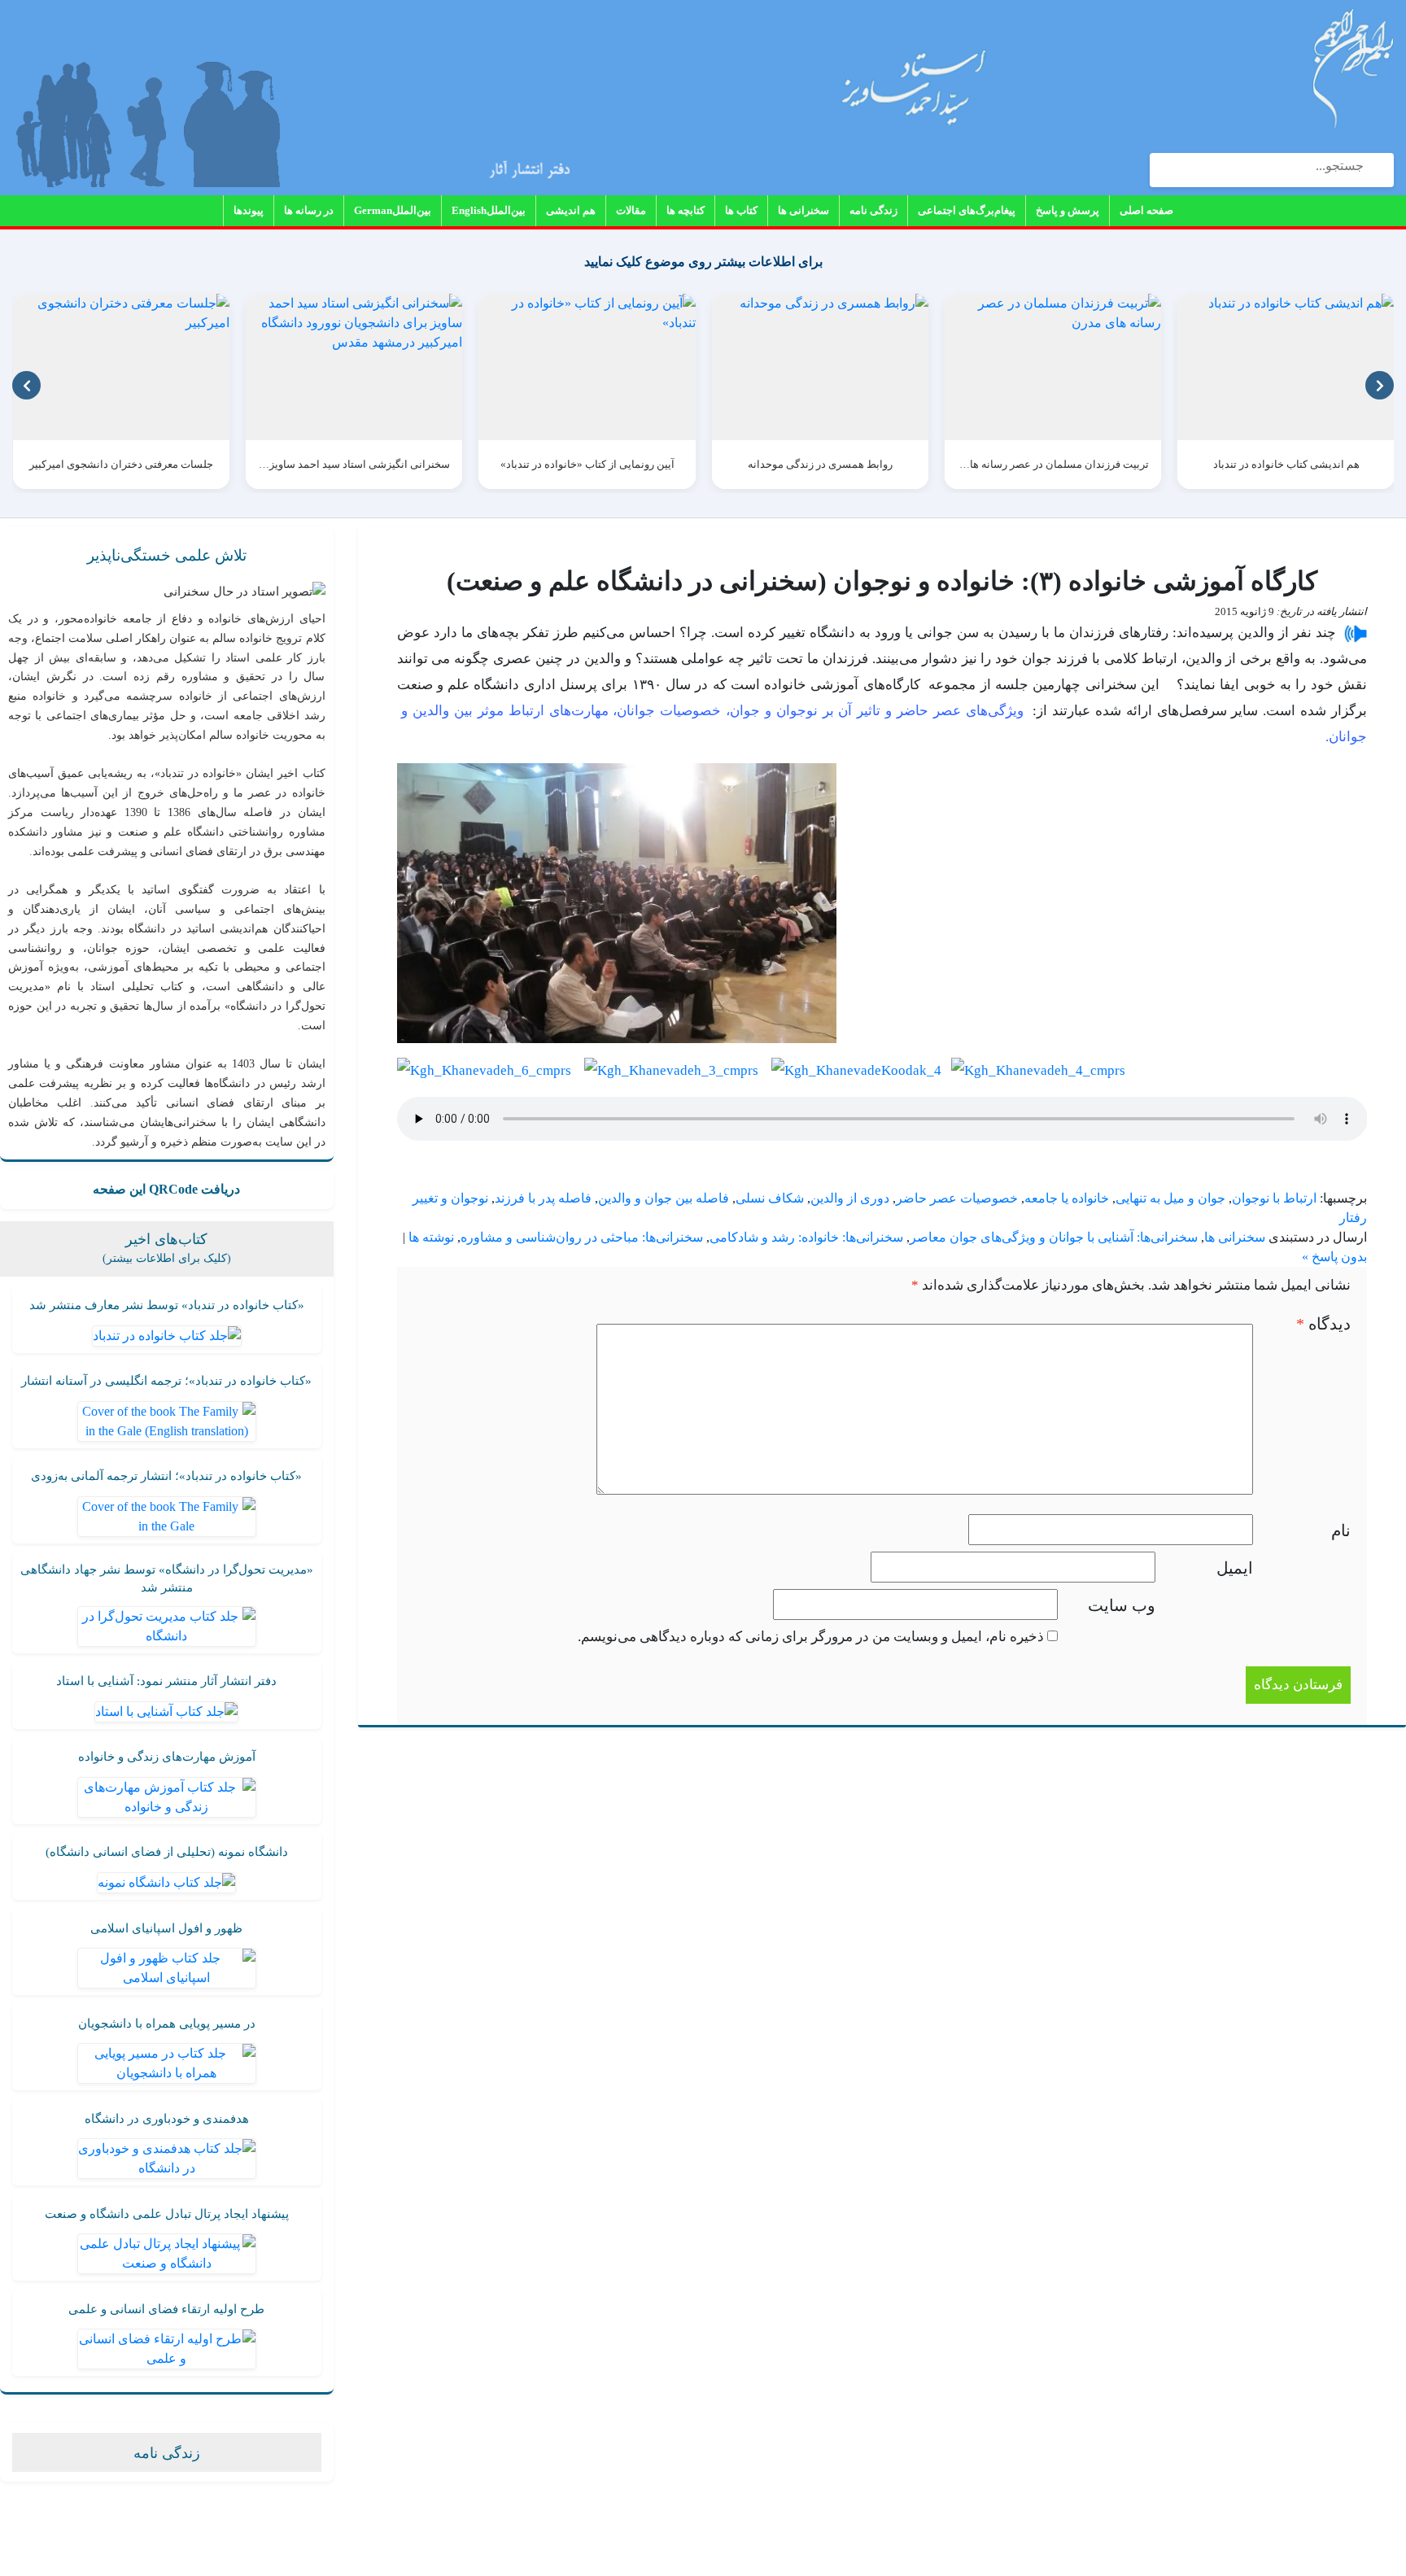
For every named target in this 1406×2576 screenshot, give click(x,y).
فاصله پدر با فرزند (543, 1198)
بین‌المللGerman (393, 210)
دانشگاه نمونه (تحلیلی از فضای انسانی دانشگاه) (167, 1852)
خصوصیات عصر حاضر (957, 1198)
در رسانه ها (309, 210)
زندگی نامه (873, 210)
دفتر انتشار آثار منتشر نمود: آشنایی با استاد (166, 1681)
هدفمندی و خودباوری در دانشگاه (167, 2119)
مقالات (631, 210)
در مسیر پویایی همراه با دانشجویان (167, 2024)
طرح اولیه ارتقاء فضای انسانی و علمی (166, 2309)
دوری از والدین (850, 1198)
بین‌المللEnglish (489, 210)
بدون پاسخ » (1334, 1257)
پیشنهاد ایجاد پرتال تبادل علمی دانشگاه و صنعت (167, 2214)
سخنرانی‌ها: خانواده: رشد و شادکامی (806, 1237)
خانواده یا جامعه (1067, 1198)
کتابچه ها (686, 210)
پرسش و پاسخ (1068, 210)
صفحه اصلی (1146, 210)
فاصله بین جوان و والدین (664, 1198)
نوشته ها (431, 1237)
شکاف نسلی (770, 1198)
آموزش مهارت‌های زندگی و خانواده (167, 1757)
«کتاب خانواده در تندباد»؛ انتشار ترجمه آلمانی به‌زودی (166, 1476)
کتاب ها (741, 210)
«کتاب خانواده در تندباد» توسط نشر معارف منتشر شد (167, 1305)
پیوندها (249, 210)
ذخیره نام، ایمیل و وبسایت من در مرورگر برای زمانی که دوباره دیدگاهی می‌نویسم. (811, 1637)
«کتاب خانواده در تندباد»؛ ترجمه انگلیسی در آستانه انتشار (166, 1381)
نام (1341, 1530)
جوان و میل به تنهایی (1170, 1198)
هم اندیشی (571, 210)
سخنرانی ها (803, 210)
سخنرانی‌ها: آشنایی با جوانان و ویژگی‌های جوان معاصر (1054, 1237)
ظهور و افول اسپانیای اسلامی (166, 1928)
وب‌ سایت (1122, 1605)
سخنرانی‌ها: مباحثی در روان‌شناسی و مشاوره (582, 1237)
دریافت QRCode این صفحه (166, 1189)
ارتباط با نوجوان (1274, 1198)
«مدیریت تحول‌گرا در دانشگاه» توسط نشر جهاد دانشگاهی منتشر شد (167, 1579)
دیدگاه (1323, 1324)
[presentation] (26, 385)
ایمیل (1235, 1568)
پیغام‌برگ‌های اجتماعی (967, 210)
